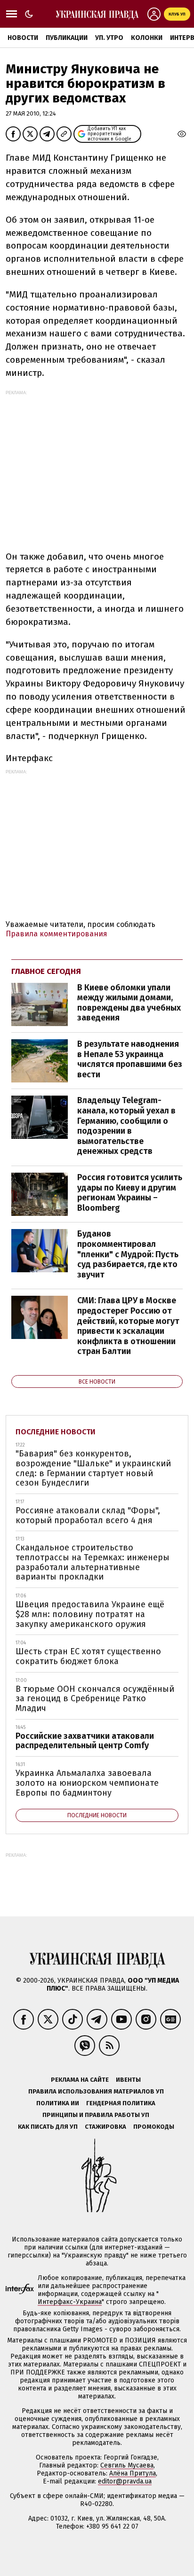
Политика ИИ (58, 2103)
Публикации (67, 38)
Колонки (147, 38)
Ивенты (128, 2080)
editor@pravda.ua (125, 2481)
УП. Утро (109, 38)
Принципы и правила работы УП (96, 2115)
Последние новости (56, 1432)
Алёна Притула (133, 2473)
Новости (23, 38)
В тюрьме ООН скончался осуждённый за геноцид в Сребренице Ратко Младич (95, 1699)
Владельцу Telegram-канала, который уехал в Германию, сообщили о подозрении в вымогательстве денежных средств (126, 1126)
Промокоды (154, 2127)
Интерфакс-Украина (70, 2302)
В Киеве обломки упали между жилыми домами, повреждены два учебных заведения (129, 1003)
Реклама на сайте (80, 2080)
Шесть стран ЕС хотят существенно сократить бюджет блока (88, 1656)
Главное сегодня (46, 971)
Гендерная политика (121, 2103)
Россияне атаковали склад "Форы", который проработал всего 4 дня (88, 1515)
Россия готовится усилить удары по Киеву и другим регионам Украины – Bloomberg (130, 1193)
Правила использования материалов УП (96, 2091)
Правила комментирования (57, 934)
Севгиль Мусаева (127, 2465)
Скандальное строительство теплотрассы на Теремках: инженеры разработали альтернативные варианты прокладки (93, 1562)
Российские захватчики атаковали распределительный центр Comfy (85, 1741)
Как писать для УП (48, 2127)
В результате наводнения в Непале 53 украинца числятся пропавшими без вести (130, 1059)
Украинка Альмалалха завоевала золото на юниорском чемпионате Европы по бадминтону (87, 1783)
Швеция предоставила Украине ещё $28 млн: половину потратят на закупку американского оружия (90, 1614)
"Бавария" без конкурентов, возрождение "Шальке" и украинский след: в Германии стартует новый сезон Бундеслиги (93, 1468)
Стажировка (105, 2127)
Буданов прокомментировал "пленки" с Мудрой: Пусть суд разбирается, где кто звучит (128, 1254)
